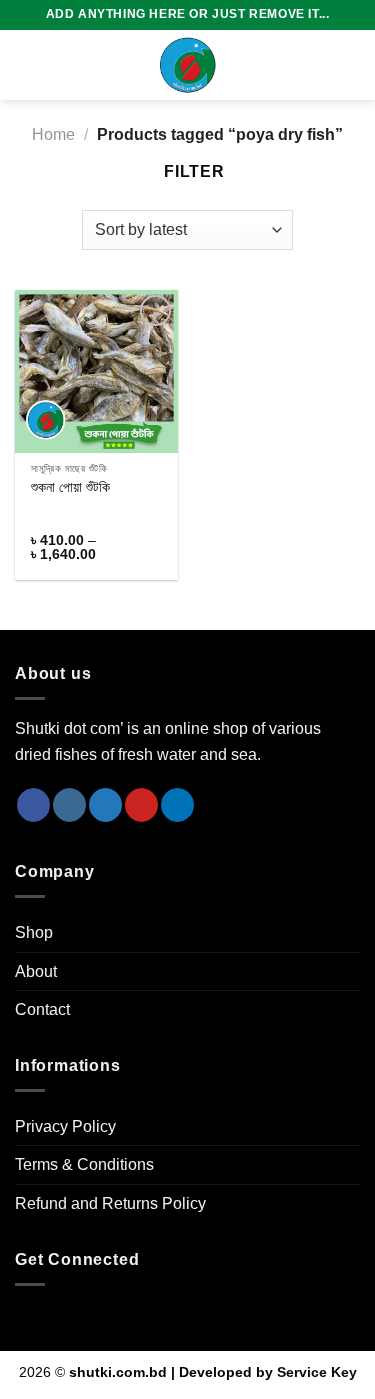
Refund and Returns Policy (110, 1203)
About (36, 971)
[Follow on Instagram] (69, 805)
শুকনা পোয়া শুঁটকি (70, 487)
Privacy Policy (65, 1126)
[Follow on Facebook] (33, 805)
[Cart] (350, 65)
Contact (42, 1009)
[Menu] (27, 64)
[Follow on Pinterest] (141, 805)
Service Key (317, 1372)
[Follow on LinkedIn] (177, 805)
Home (53, 134)
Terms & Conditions (84, 1164)
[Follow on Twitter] (105, 805)
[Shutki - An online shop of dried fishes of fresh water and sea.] (188, 65)
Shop (34, 932)
